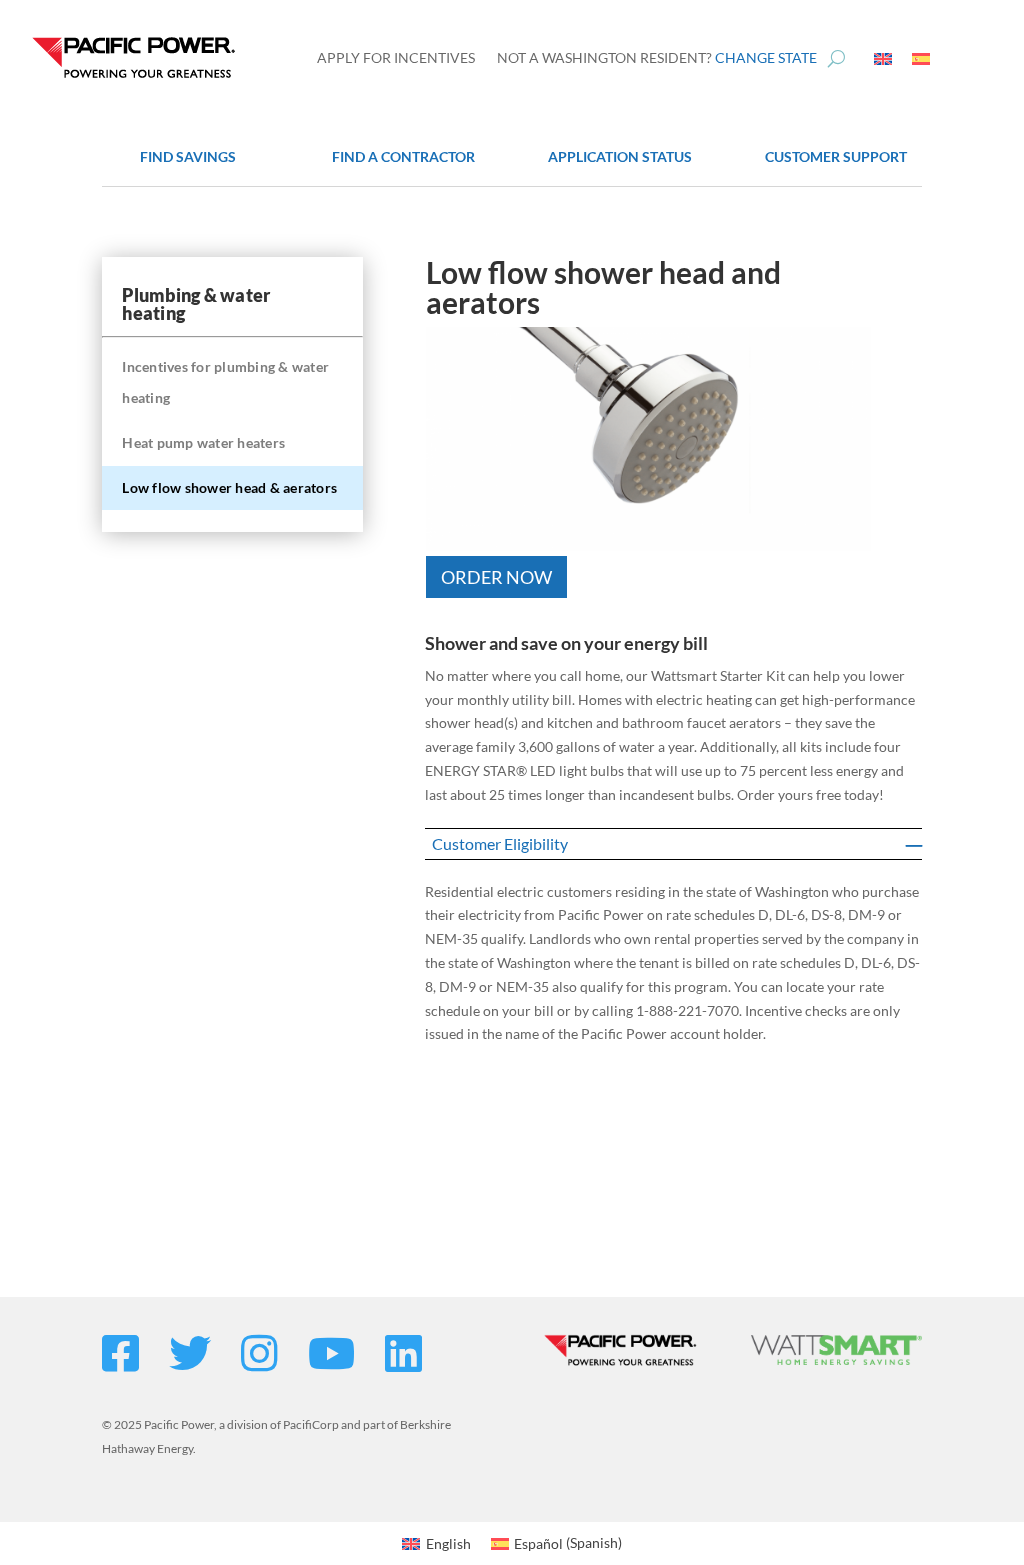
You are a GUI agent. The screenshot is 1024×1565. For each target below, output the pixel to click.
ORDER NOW (496, 577)
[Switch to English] (883, 58)
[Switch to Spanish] (921, 58)
